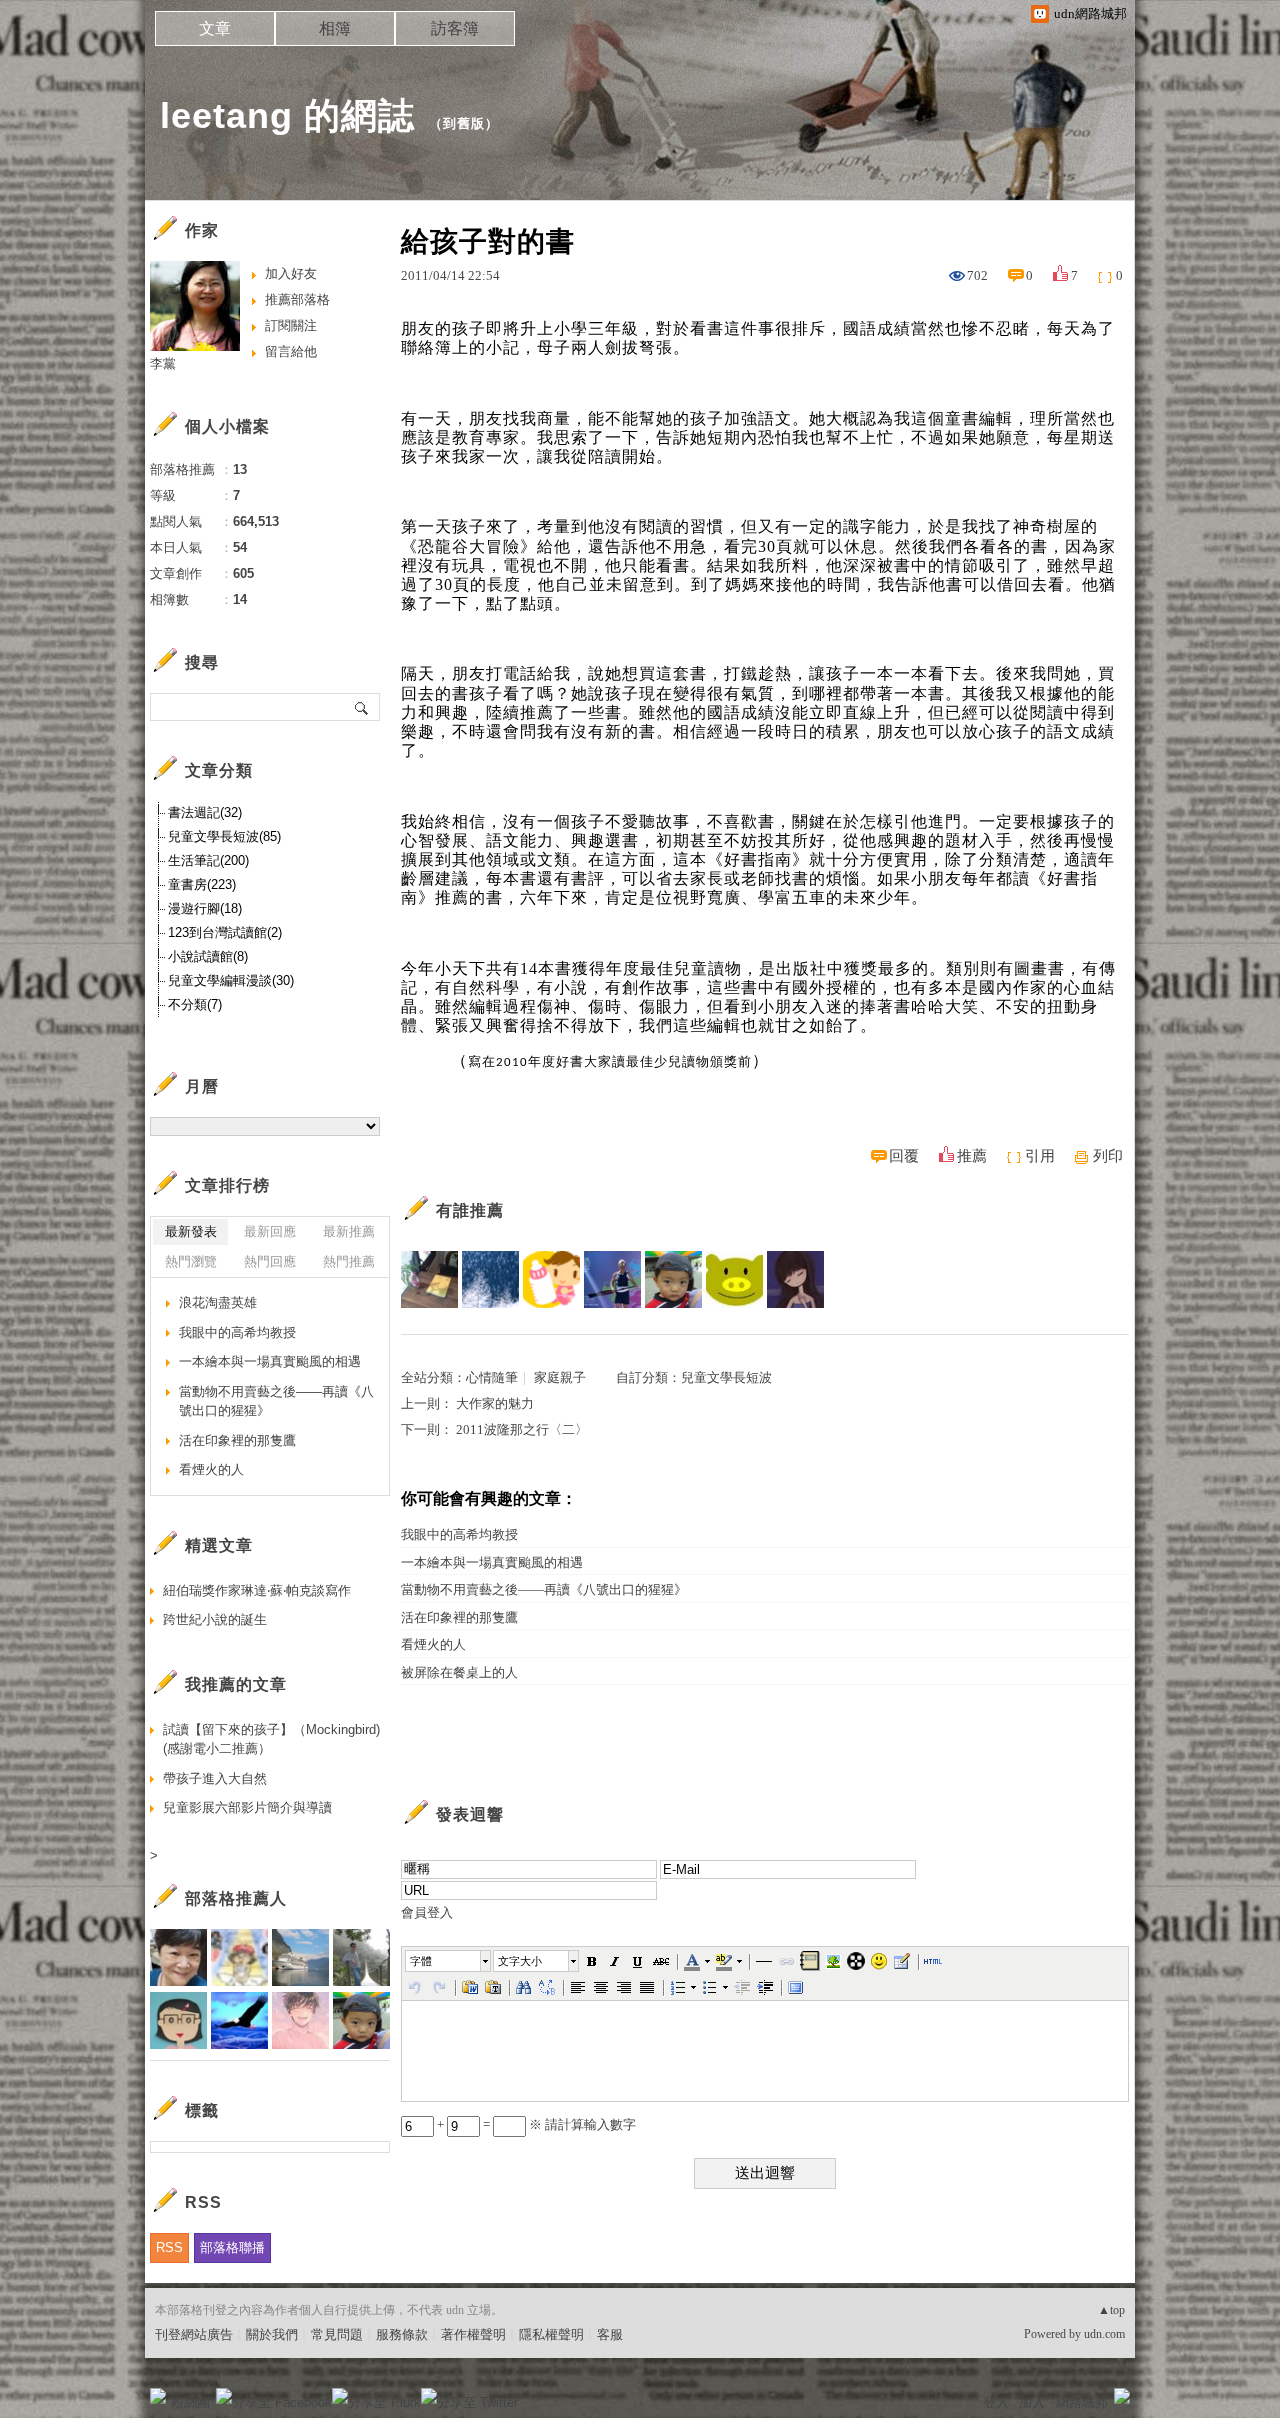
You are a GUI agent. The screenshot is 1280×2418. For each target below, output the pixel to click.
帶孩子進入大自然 (215, 1778)
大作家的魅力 (495, 1403)
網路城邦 (1082, 2402)
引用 (1040, 1156)
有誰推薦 (470, 1210)
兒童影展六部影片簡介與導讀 (247, 1807)
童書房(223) (202, 884)
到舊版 (464, 123)
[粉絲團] (158, 2396)
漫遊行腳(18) (205, 908)
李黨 (163, 363)
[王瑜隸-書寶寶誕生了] (490, 1279)
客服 (610, 2334)
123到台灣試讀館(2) (225, 932)
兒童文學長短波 (726, 1377)
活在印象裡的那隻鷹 (459, 1617)
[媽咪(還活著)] (795, 1279)
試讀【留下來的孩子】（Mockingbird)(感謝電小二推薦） (271, 1739)
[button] (449, 1961)
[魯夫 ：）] (612, 1279)
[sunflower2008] (429, 1279)
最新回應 (270, 1231)
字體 (421, 1961)
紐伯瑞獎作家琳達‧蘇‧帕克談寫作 (257, 1590)
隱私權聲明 (551, 2334)
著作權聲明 (473, 2334)
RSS (169, 2247)
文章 (215, 28)
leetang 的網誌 (287, 115)
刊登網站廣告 (194, 2334)
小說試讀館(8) (208, 956)
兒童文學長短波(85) (224, 836)
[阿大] (734, 1279)
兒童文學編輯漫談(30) (231, 980)
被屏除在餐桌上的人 (459, 1672)
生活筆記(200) (208, 860)
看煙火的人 (433, 1644)
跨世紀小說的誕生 (215, 1619)
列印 (1108, 1156)
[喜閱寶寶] (551, 1279)
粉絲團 (190, 2402)
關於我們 (272, 2334)
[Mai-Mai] (673, 1279)
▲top (1111, 2310)
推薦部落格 (297, 299)
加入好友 (291, 273)
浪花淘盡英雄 (218, 1302)
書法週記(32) (205, 812)
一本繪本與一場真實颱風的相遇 (492, 1562)
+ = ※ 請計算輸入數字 (535, 2124)
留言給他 (291, 351)
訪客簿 (455, 28)
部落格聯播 (232, 2247)
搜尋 (362, 707)
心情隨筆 (492, 1377)
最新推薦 (349, 1231)
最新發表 (191, 1231)
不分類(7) (195, 1004)
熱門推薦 (349, 1261)
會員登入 (427, 1912)
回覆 (904, 1156)
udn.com (1104, 2334)
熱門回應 (270, 1261)
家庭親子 (560, 1377)
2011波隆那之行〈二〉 (522, 1429)
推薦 (972, 1156)
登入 (996, 2402)
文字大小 (520, 1961)
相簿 (335, 28)
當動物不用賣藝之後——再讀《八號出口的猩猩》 (544, 1589)
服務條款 (402, 2334)
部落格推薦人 (236, 1898)
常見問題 (337, 2334)
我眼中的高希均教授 (459, 1534)
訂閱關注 (291, 325)
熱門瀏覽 (191, 1261)
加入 (1032, 2402)
